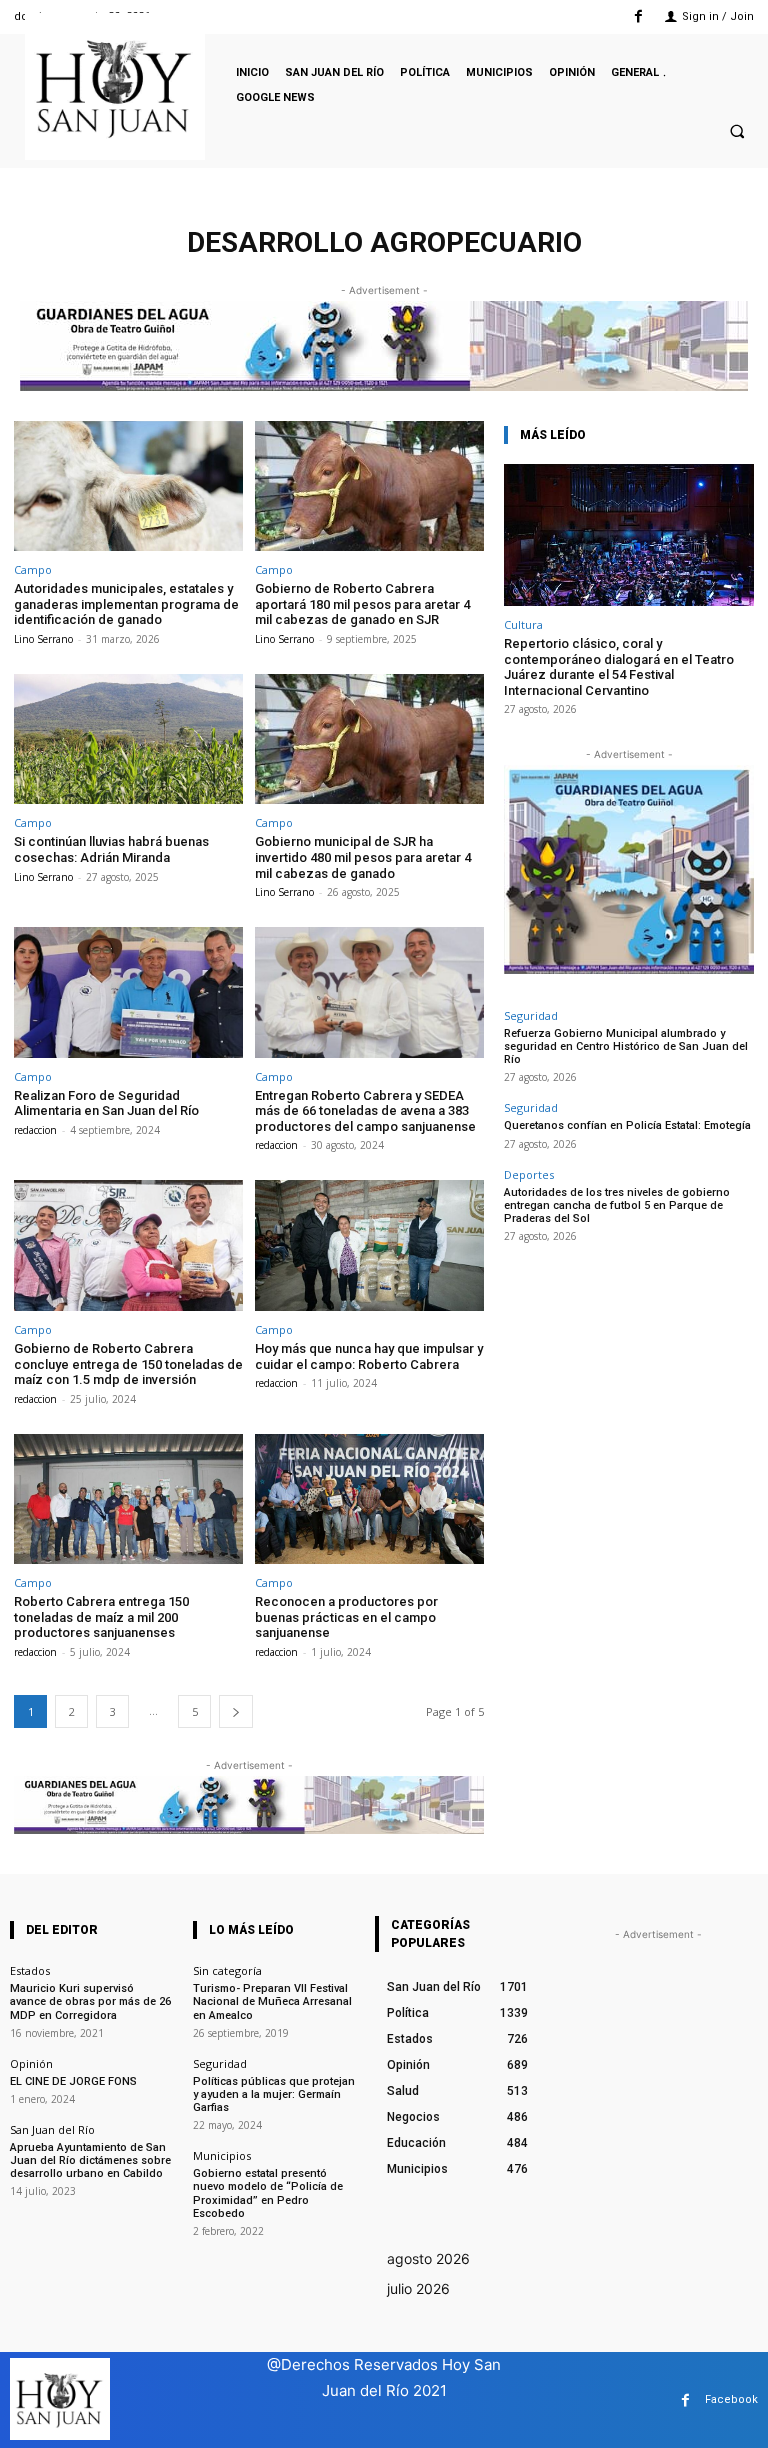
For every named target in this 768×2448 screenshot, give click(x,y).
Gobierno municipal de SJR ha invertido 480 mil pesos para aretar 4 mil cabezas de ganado (363, 857)
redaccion (35, 1130)
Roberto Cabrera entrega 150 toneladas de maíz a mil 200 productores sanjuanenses (101, 1617)
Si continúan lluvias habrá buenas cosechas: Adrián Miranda (111, 849)
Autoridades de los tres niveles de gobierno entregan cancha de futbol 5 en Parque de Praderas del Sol (617, 1205)
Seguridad (531, 1015)
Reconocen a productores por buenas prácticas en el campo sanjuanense (346, 1617)
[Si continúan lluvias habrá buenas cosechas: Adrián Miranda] (128, 739)
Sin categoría (227, 1970)
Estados (30, 1970)
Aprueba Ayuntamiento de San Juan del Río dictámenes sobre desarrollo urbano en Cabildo (90, 2160)
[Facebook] (638, 16)
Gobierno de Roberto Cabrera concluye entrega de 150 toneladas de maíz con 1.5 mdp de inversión (128, 1364)
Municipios (222, 2155)
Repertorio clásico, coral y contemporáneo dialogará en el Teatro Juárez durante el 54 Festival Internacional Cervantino (619, 667)
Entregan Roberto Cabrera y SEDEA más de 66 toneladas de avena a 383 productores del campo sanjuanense (365, 1111)
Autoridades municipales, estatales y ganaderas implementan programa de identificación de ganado (126, 604)
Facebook (731, 2399)
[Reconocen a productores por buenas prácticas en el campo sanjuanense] (369, 1499)
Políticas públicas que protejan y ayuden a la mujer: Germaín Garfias (274, 2094)
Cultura (523, 624)
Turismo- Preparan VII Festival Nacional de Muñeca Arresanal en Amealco (272, 2001)
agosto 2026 (428, 2258)
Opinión (31, 2063)
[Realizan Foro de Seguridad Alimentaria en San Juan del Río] (128, 992)
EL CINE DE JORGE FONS (73, 2081)
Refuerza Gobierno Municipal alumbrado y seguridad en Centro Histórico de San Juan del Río (626, 1046)
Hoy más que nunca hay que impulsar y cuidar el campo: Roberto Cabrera (369, 1356)
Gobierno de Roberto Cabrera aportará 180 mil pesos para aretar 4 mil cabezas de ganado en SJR (362, 604)
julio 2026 (418, 2288)
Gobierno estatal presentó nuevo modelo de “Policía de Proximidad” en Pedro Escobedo (268, 2193)
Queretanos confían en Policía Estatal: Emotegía (627, 1125)
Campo (33, 569)
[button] (737, 131)
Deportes (529, 1174)
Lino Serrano (43, 639)
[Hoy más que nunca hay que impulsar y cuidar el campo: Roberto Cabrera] (369, 1245)
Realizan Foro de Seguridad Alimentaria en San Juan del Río (106, 1103)
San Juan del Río (52, 2129)
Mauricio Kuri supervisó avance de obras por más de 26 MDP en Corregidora (90, 2001)
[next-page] (236, 1711)
